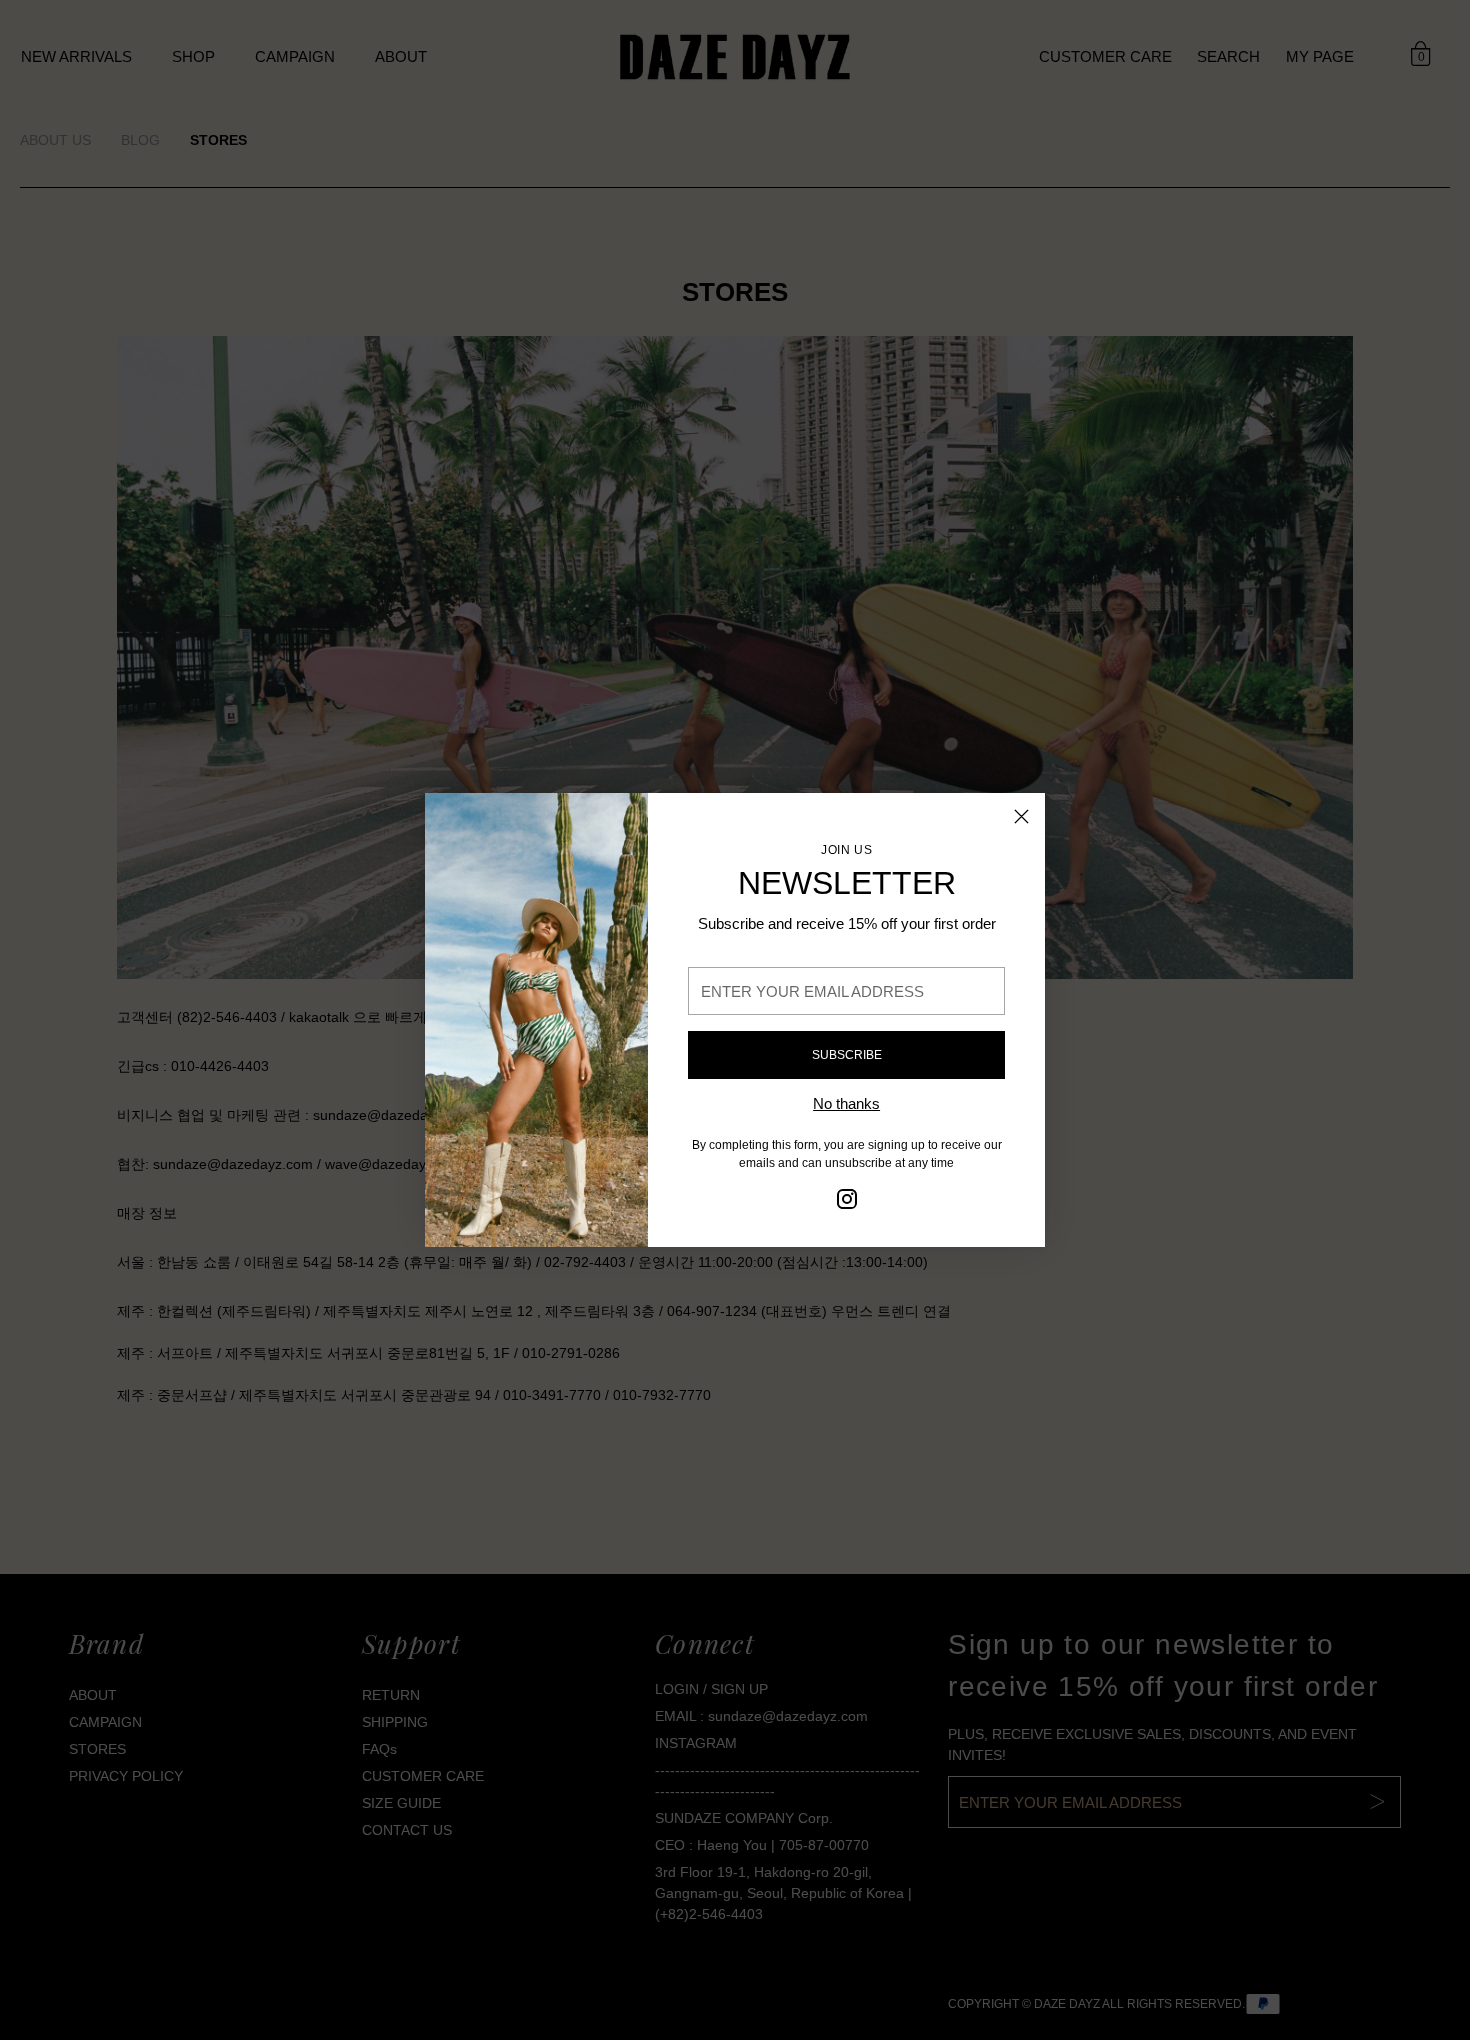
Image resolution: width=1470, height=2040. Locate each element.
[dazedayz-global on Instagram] (847, 1202)
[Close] (1021, 816)
